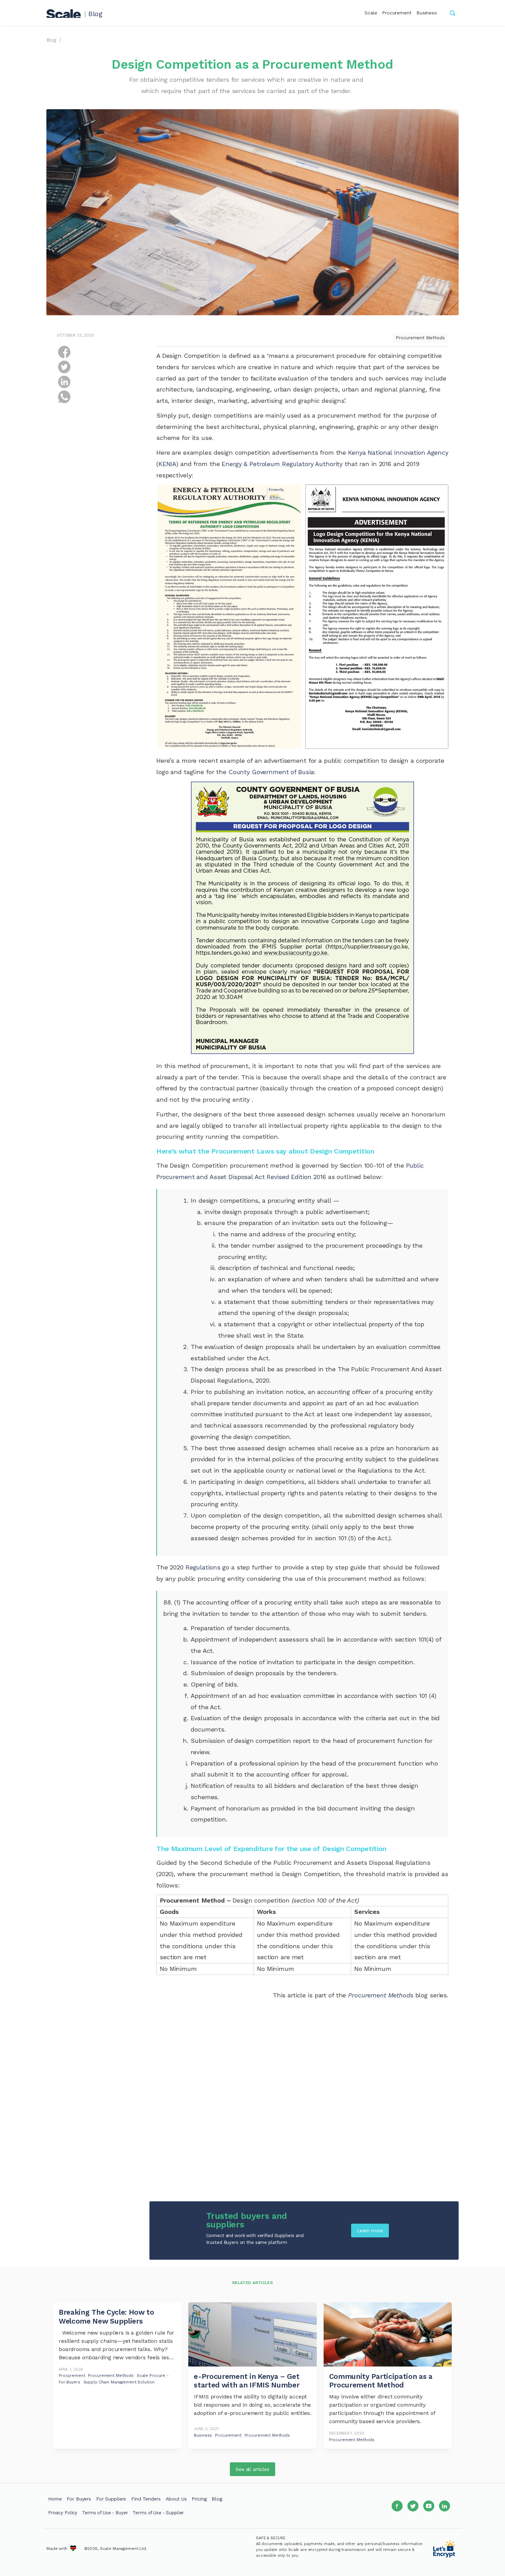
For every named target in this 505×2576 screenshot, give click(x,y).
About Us (176, 2499)
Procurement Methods (420, 338)
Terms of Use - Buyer (105, 2513)
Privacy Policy (63, 2513)
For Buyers (79, 2499)
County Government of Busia (271, 772)
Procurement (397, 13)
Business (427, 13)
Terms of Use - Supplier (158, 2513)
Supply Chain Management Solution (119, 2382)
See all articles (252, 2469)
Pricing (199, 2499)
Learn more (370, 2231)
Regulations (203, 1567)
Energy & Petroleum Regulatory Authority (282, 464)
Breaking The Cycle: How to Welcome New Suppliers (106, 2316)
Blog (95, 14)
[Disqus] (302, 2105)
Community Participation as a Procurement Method (381, 2381)
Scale (371, 13)
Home (55, 2499)
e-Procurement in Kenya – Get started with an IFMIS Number (246, 2381)
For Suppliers (111, 2499)
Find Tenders (146, 2499)
